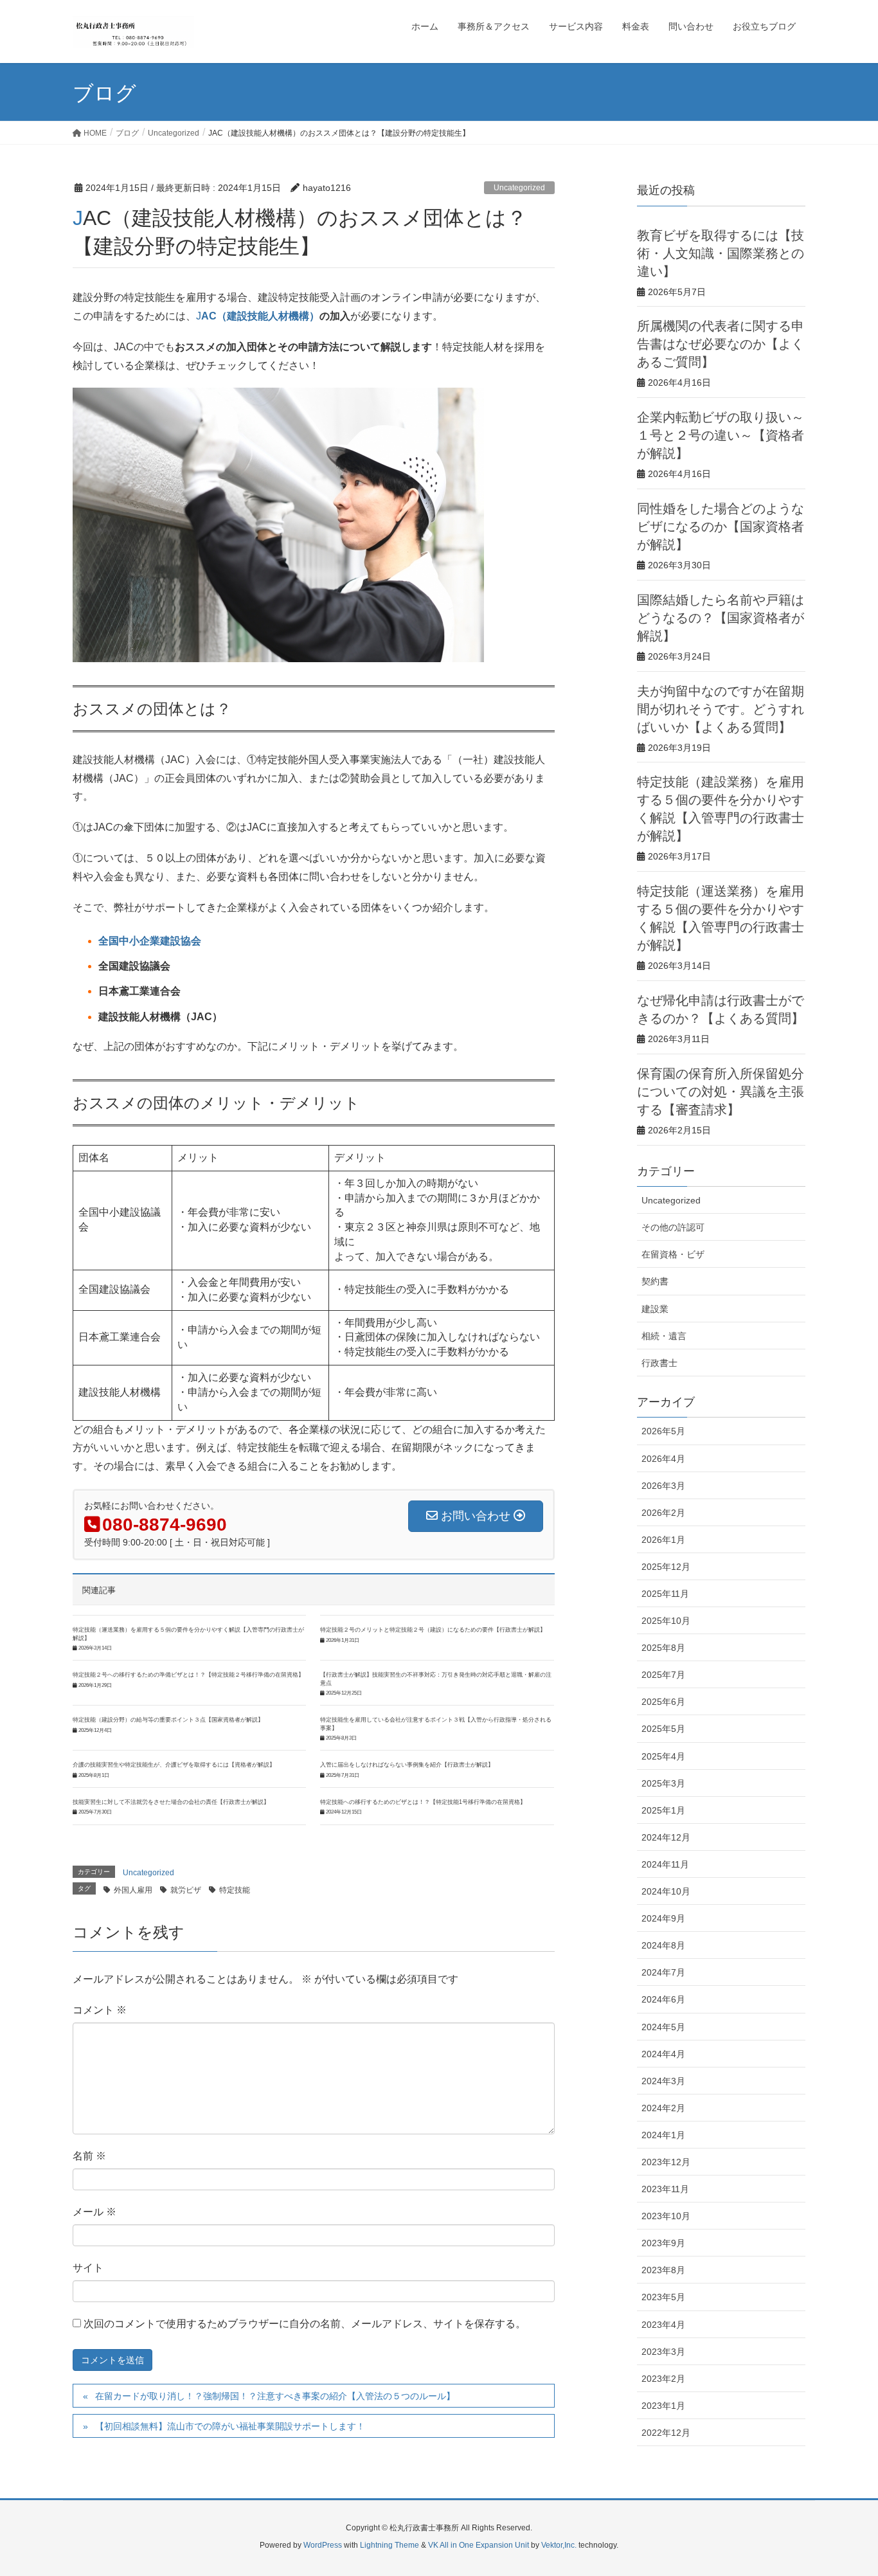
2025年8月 (663, 1648)
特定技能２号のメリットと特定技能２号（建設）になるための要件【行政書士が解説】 (433, 1630)
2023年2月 (663, 2379)
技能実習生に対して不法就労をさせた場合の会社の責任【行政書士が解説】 (171, 1802)
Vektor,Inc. (559, 2545)
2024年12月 (666, 1837)
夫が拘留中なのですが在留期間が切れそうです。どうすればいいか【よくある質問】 (721, 709)
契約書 (655, 1281)
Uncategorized (519, 188)
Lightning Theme (390, 2545)
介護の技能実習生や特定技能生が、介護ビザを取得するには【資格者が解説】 (174, 1765)
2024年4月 (663, 2054)
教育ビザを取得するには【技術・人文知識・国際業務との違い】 (721, 253)
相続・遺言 (664, 1336)
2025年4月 (663, 1756)
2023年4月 (663, 2325)
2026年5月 (663, 1431)
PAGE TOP (846, 2487)
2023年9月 (663, 2243)
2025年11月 (665, 1594)
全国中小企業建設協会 (150, 941)
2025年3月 (663, 1783)
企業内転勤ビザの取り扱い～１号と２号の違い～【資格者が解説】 (721, 435)
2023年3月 (663, 2352)
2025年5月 (663, 1729)
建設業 (655, 1309)
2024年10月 (666, 1891)
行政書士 (659, 1363)
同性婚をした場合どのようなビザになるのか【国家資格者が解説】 (721, 527)
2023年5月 (663, 2297)
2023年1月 (663, 2406)
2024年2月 (663, 2108)
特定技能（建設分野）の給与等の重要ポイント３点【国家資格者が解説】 (168, 1720)
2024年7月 (663, 1972)
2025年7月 (663, 1675)
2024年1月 (663, 2135)
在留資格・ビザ (673, 1254)
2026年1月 (663, 1540)
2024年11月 (665, 1864)
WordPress (323, 2545)
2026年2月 (663, 1513)
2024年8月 (663, 1945)
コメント (100, 2010)
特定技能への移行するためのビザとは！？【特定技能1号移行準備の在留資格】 (423, 1802)
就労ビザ (186, 1890)
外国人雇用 (133, 1890)
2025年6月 (663, 1702)
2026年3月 (663, 1486)
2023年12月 (666, 2162)
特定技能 (235, 1890)
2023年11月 (665, 2189)
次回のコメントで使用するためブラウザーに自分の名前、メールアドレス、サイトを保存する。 (305, 2324)
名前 (89, 2156)
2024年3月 (663, 2081)
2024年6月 (663, 1999)
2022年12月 (666, 2433)
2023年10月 (666, 2216)
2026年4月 (663, 1459)
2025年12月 (666, 1567)
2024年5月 (663, 2027)
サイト (88, 2268)
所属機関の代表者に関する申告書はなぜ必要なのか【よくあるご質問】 (721, 344)
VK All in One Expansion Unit (479, 2545)
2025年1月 (663, 1810)
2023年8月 (663, 2270)
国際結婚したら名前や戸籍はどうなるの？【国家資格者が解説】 (721, 618)
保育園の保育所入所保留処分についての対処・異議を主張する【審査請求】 (721, 1092)
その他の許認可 (673, 1227)
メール (94, 2212)
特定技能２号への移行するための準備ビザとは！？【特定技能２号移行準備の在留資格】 (188, 1675)
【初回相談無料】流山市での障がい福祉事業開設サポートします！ (230, 2426)
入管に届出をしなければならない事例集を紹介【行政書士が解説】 (407, 1765)
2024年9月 (663, 1918)
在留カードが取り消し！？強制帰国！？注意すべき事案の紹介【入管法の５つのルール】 (275, 2396)
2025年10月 (666, 1621)
